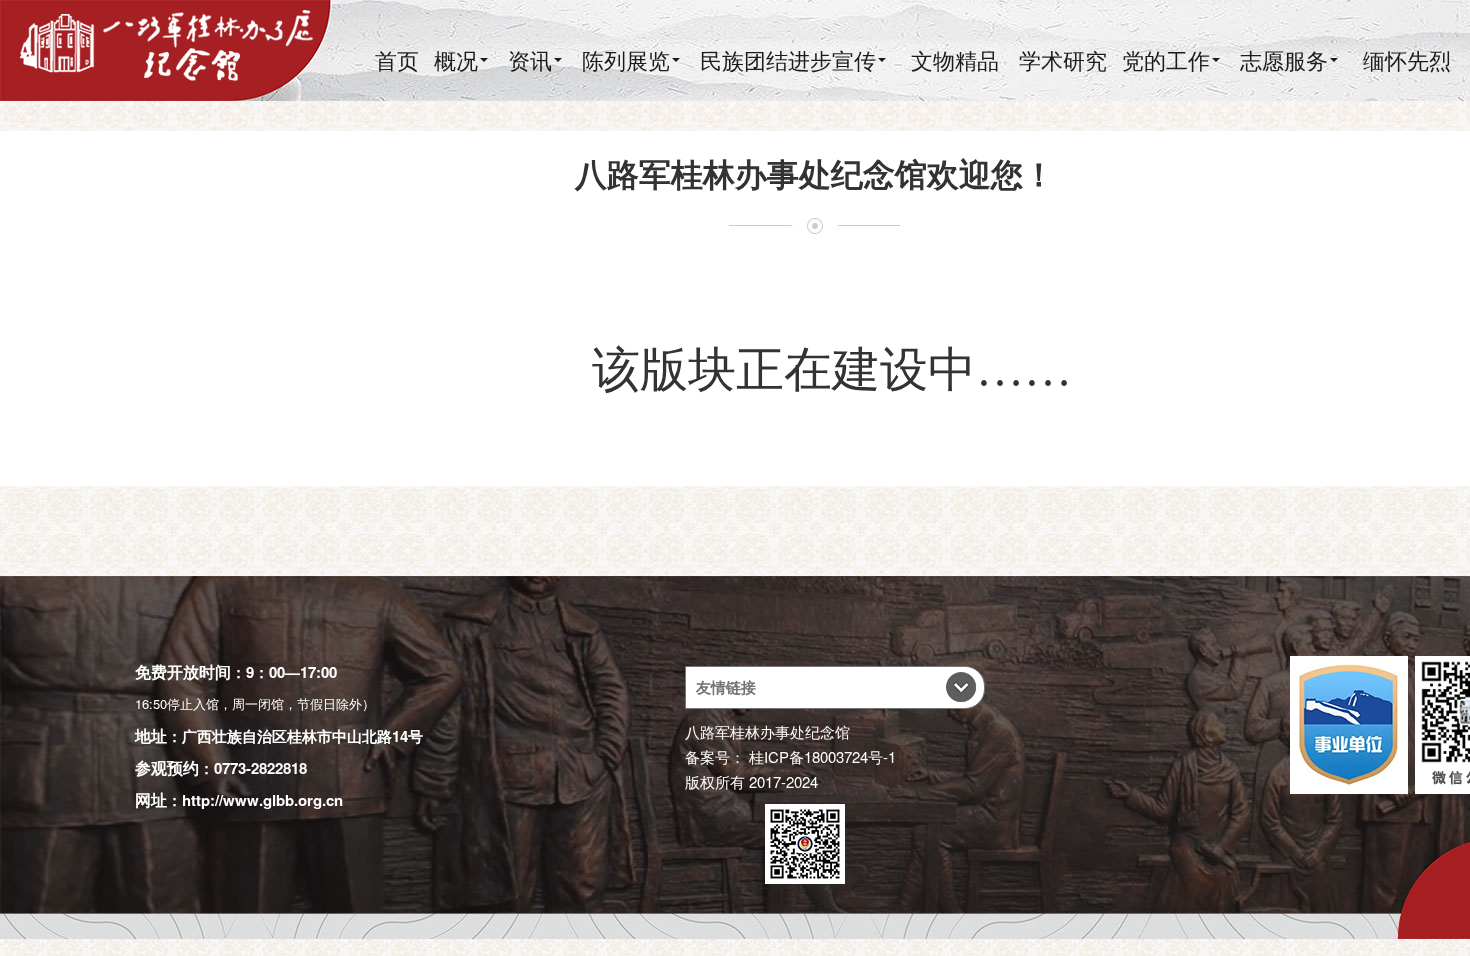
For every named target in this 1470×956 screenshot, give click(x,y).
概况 (456, 59)
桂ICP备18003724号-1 (822, 756)
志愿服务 (1284, 59)
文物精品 (955, 59)
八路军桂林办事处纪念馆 (767, 731)
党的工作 (1166, 59)
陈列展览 (626, 59)
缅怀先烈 (1407, 59)
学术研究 (1063, 59)
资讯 (530, 59)
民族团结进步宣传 (788, 59)
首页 (397, 59)
